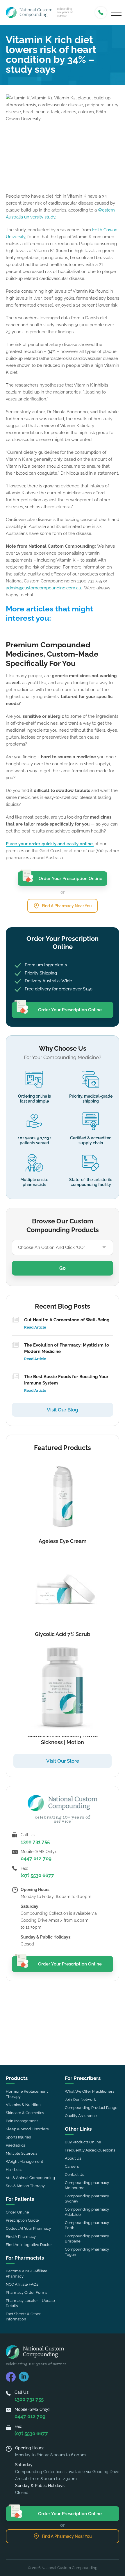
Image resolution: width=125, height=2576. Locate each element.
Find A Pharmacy (21, 2237)
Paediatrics (15, 2145)
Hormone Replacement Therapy (27, 2094)
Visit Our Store (63, 1761)
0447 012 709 (36, 1859)
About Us (73, 2158)
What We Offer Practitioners (90, 2091)
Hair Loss (14, 2170)
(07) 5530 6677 (37, 1875)
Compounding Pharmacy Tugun (87, 2252)
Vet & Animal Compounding (30, 2178)
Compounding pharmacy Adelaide (87, 2212)
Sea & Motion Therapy (25, 2186)
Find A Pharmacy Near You (67, 906)
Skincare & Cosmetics (25, 2113)
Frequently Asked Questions (90, 2150)
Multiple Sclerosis (22, 2153)
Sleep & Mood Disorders (27, 2129)
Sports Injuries (18, 2137)
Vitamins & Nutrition (23, 2105)
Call (101, 12)
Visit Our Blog (63, 1410)
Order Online (17, 2212)
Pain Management (22, 2121)
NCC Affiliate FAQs (22, 2284)
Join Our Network (80, 2099)
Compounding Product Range (91, 2108)
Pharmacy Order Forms (26, 2292)
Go (63, 1268)
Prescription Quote (22, 2220)
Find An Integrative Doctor (29, 2245)
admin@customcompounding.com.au (43, 588)
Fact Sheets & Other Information (23, 2317)
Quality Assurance (81, 2116)
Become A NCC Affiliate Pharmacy (27, 2274)
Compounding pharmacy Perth (87, 2225)
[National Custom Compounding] (29, 12)
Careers (72, 2166)
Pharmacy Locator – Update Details (30, 2303)
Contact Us (74, 2175)
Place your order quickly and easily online (49, 844)
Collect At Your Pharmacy (28, 2228)
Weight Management (24, 2161)
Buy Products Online (83, 2142)
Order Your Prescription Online (70, 879)
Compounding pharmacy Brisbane (87, 2239)
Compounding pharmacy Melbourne (87, 2185)
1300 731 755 (35, 1842)
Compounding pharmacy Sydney (87, 2199)
